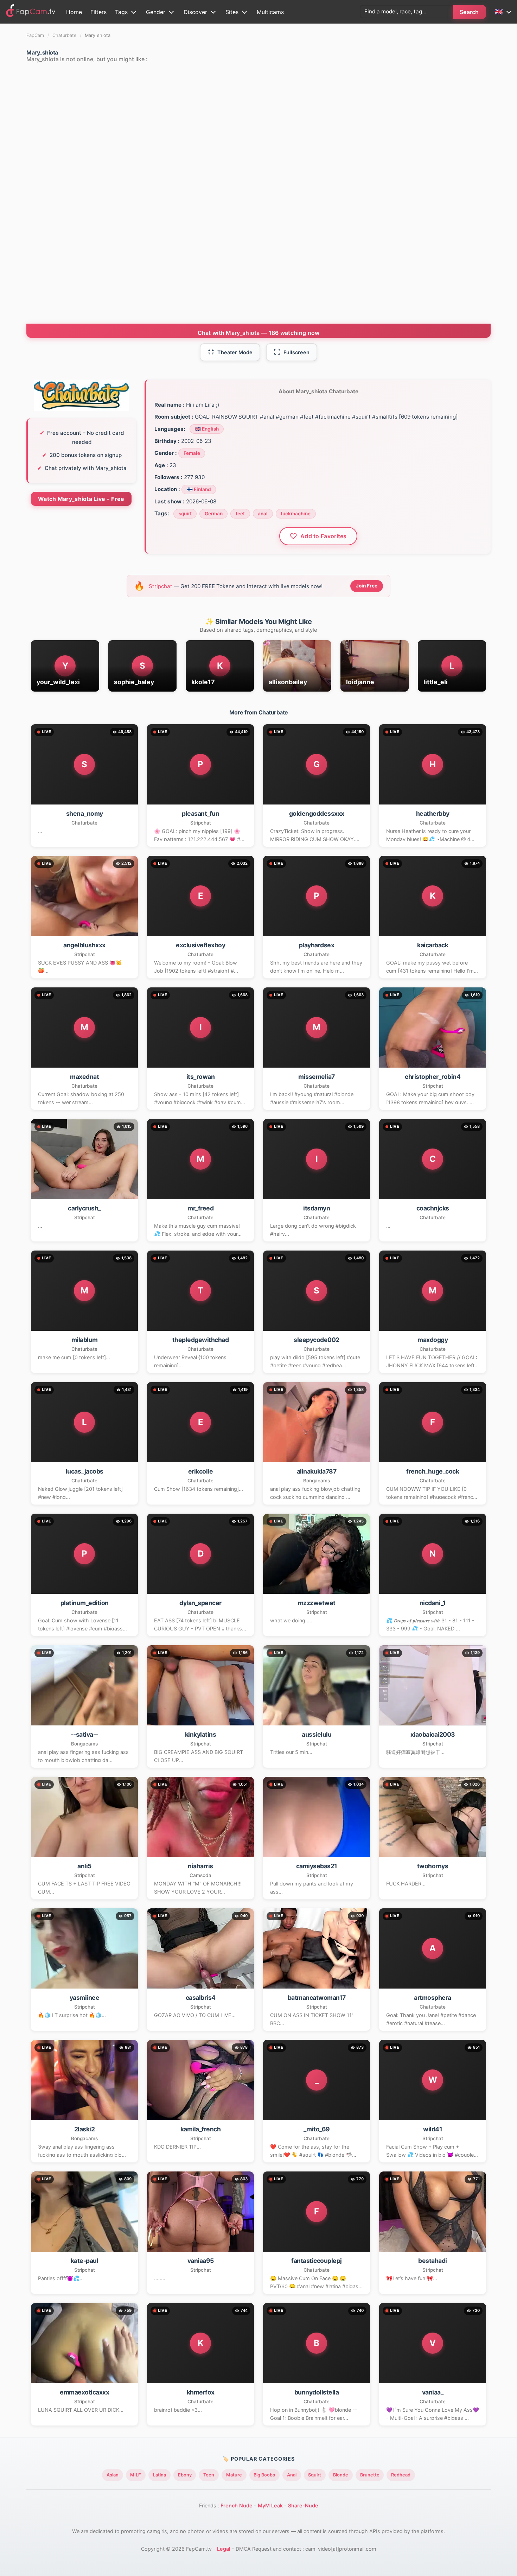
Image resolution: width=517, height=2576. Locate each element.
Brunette (370, 2475)
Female (192, 453)
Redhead (401, 2475)
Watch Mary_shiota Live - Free (81, 499)
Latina (159, 2475)
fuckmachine (296, 514)
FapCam (35, 35)
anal (263, 514)
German (214, 514)
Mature (234, 2475)
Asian (113, 2475)
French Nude (237, 2505)
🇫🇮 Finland (199, 489)
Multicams (270, 12)
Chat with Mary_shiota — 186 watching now (259, 333)
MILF (136, 2475)
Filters (98, 12)
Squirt (315, 2475)
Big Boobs (264, 2475)
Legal (224, 2549)
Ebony (185, 2475)
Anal (292, 2475)
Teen (209, 2475)
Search (469, 12)
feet (240, 514)
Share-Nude (303, 2505)
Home (74, 12)
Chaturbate (64, 35)
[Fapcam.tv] (31, 12)
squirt (185, 514)
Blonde (341, 2475)
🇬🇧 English (207, 429)
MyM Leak (270, 2505)
